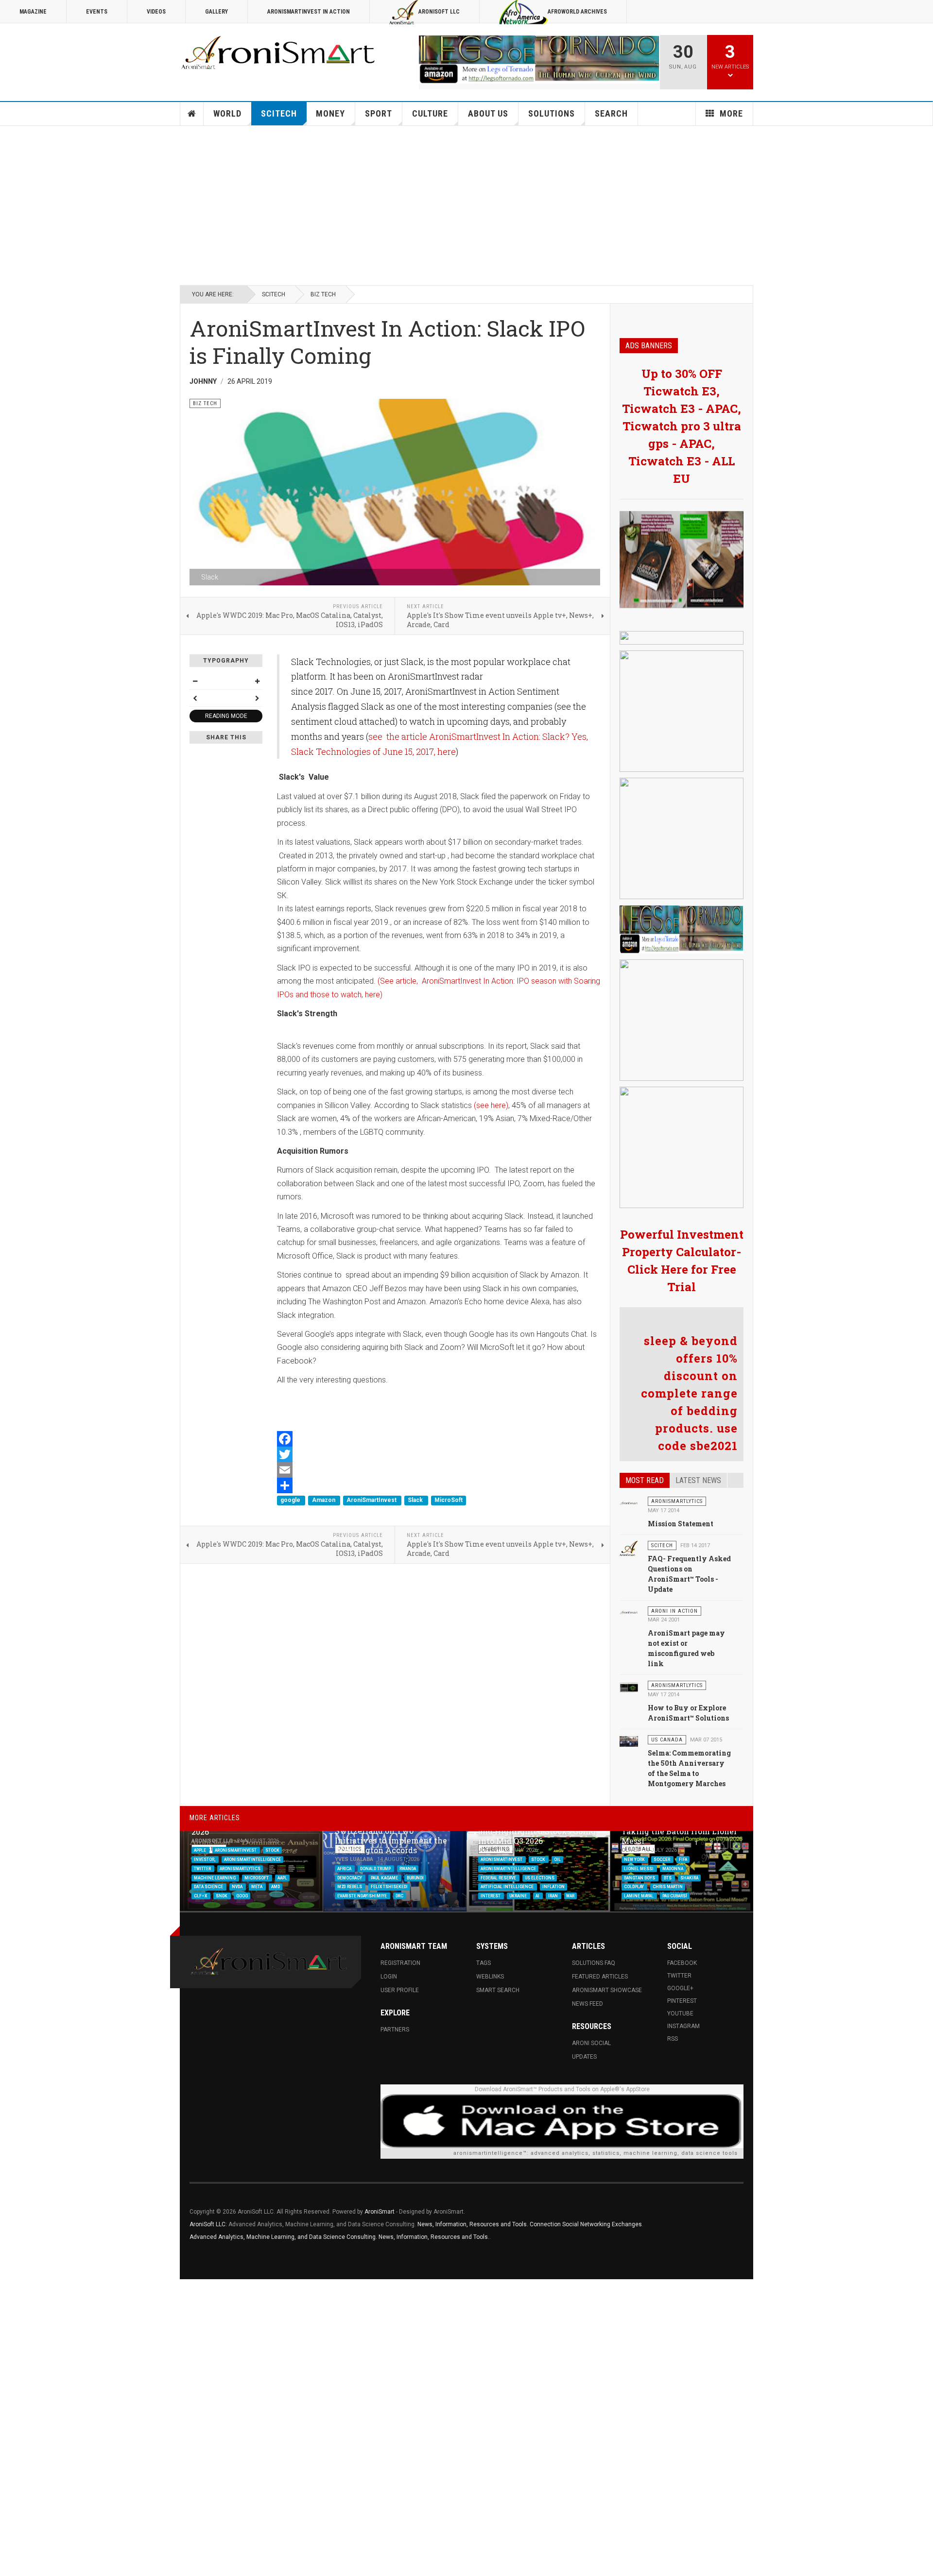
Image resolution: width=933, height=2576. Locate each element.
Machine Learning (215, 1877)
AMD (276, 1887)
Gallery (216, 12)
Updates (584, 2057)
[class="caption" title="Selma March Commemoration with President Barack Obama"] (629, 1741)
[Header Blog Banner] (539, 59)
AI (538, 1896)
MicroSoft (449, 1501)
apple (200, 1850)
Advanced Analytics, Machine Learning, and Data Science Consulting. (284, 2237)
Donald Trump (376, 1868)
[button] (723, 1843)
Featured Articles (600, 1977)
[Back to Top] (9, 2289)
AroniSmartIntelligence (252, 1859)
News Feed (587, 2004)
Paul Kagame (385, 1877)
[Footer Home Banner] (562, 2121)
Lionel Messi (639, 1868)
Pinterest (682, 2001)
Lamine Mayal (639, 1896)
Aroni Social (591, 2043)
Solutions (552, 113)
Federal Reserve (499, 1877)
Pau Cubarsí (675, 1896)
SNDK (222, 1896)
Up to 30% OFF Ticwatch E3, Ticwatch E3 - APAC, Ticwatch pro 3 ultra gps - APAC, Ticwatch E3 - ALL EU (682, 426)
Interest (491, 1896)
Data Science (209, 1887)
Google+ (680, 1988)
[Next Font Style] (257, 698)
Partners (395, 2030)
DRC (399, 1896)
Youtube (680, 2013)
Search (611, 113)
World (227, 113)
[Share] (439, 1485)
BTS (668, 1877)
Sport (379, 113)
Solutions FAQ (594, 1963)
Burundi (415, 1877)
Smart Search (498, 1990)
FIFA (683, 1859)
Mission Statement (681, 1524)
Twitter (203, 1868)
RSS (673, 2039)
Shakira (689, 1877)
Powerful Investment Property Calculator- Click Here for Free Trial (682, 1261)
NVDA (238, 1887)
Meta (257, 1887)
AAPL (282, 1877)
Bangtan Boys (640, 1877)
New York (635, 1859)
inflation (553, 1887)
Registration (400, 1963)
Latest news (698, 1480)
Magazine (33, 12)
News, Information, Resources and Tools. (434, 2237)
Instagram (683, 2026)
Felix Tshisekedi (389, 1887)
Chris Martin (668, 1887)
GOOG (242, 1896)
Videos (156, 12)
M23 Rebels (350, 1887)
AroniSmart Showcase (607, 1990)
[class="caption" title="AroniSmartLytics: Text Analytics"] (629, 1687)
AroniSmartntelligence (508, 1868)
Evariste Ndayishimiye (363, 1896)
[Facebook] (439, 1439)
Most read (645, 1480)
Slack (416, 1501)
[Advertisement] (466, 205)
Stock (272, 1850)
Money (330, 113)
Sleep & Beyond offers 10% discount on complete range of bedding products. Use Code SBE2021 (689, 1393)
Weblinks (490, 1977)
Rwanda (408, 1868)
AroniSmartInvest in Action (309, 12)
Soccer (662, 1859)
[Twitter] (439, 1454)
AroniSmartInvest (372, 1501)
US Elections (540, 1877)
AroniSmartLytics (240, 1868)
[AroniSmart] (279, 53)
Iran (553, 1896)
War (570, 1896)
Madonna (673, 1868)
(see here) (491, 1105)
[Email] (439, 1470)
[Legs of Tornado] (682, 560)
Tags (484, 1963)
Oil (557, 1859)
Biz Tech (323, 294)
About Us (488, 113)
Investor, (205, 1859)
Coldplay (634, 1887)
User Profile (400, 1990)
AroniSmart (380, 2212)
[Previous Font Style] (195, 698)
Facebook (682, 1963)
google (291, 1501)
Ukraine (518, 1896)
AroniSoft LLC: (208, 2224)
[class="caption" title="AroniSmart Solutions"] (629, 1502)
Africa (345, 1868)
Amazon (324, 1501)
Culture (430, 113)
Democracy (350, 1877)
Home (192, 114)
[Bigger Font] (257, 681)
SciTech (279, 113)
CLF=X (201, 1896)
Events (97, 12)
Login (389, 1977)
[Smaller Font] (195, 681)
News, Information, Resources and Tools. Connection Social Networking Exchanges (530, 2224)
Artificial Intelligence (508, 1887)
